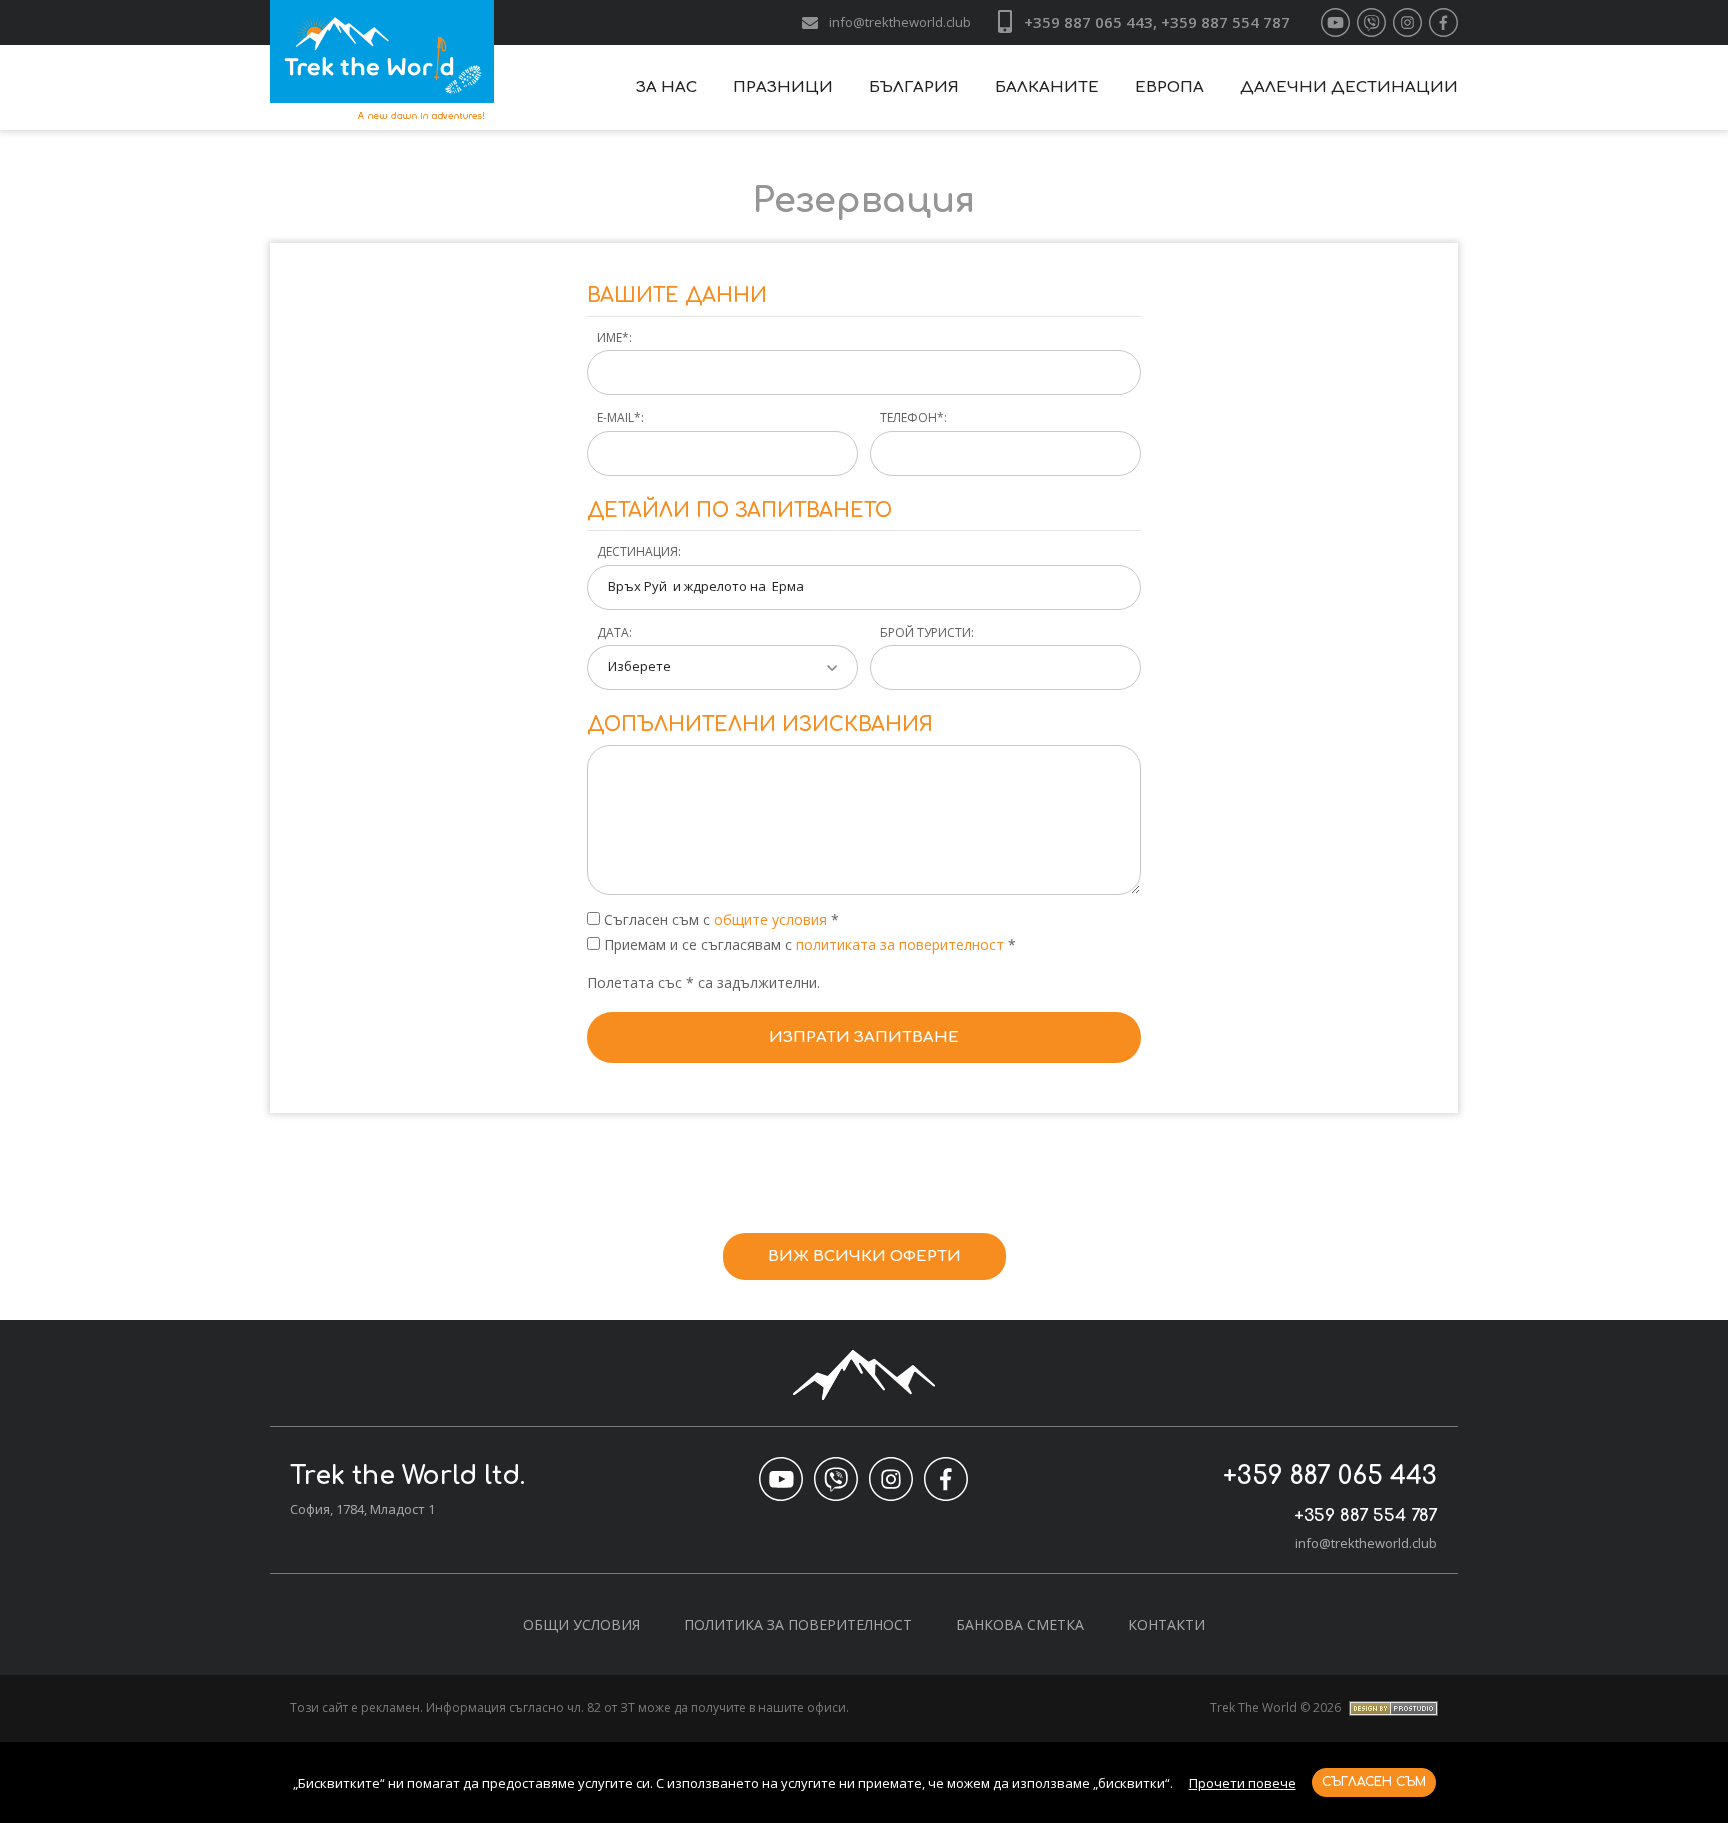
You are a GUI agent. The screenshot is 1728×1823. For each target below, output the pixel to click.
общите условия (770, 919)
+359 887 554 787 (1365, 1515)
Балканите (1047, 87)
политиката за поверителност (902, 944)
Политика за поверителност (798, 1624)
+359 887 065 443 (1330, 1476)
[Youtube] (1335, 22)
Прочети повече (1242, 1783)
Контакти (1166, 1624)
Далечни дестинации (1349, 87)
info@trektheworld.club (900, 22)
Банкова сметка (1020, 1624)
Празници (783, 87)
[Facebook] (1443, 22)
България (914, 87)
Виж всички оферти (864, 1256)
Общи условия (581, 1624)
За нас (666, 87)
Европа (1169, 87)
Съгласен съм (1374, 1782)
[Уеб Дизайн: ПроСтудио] (1391, 1707)
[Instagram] (1407, 22)
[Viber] (1371, 22)
